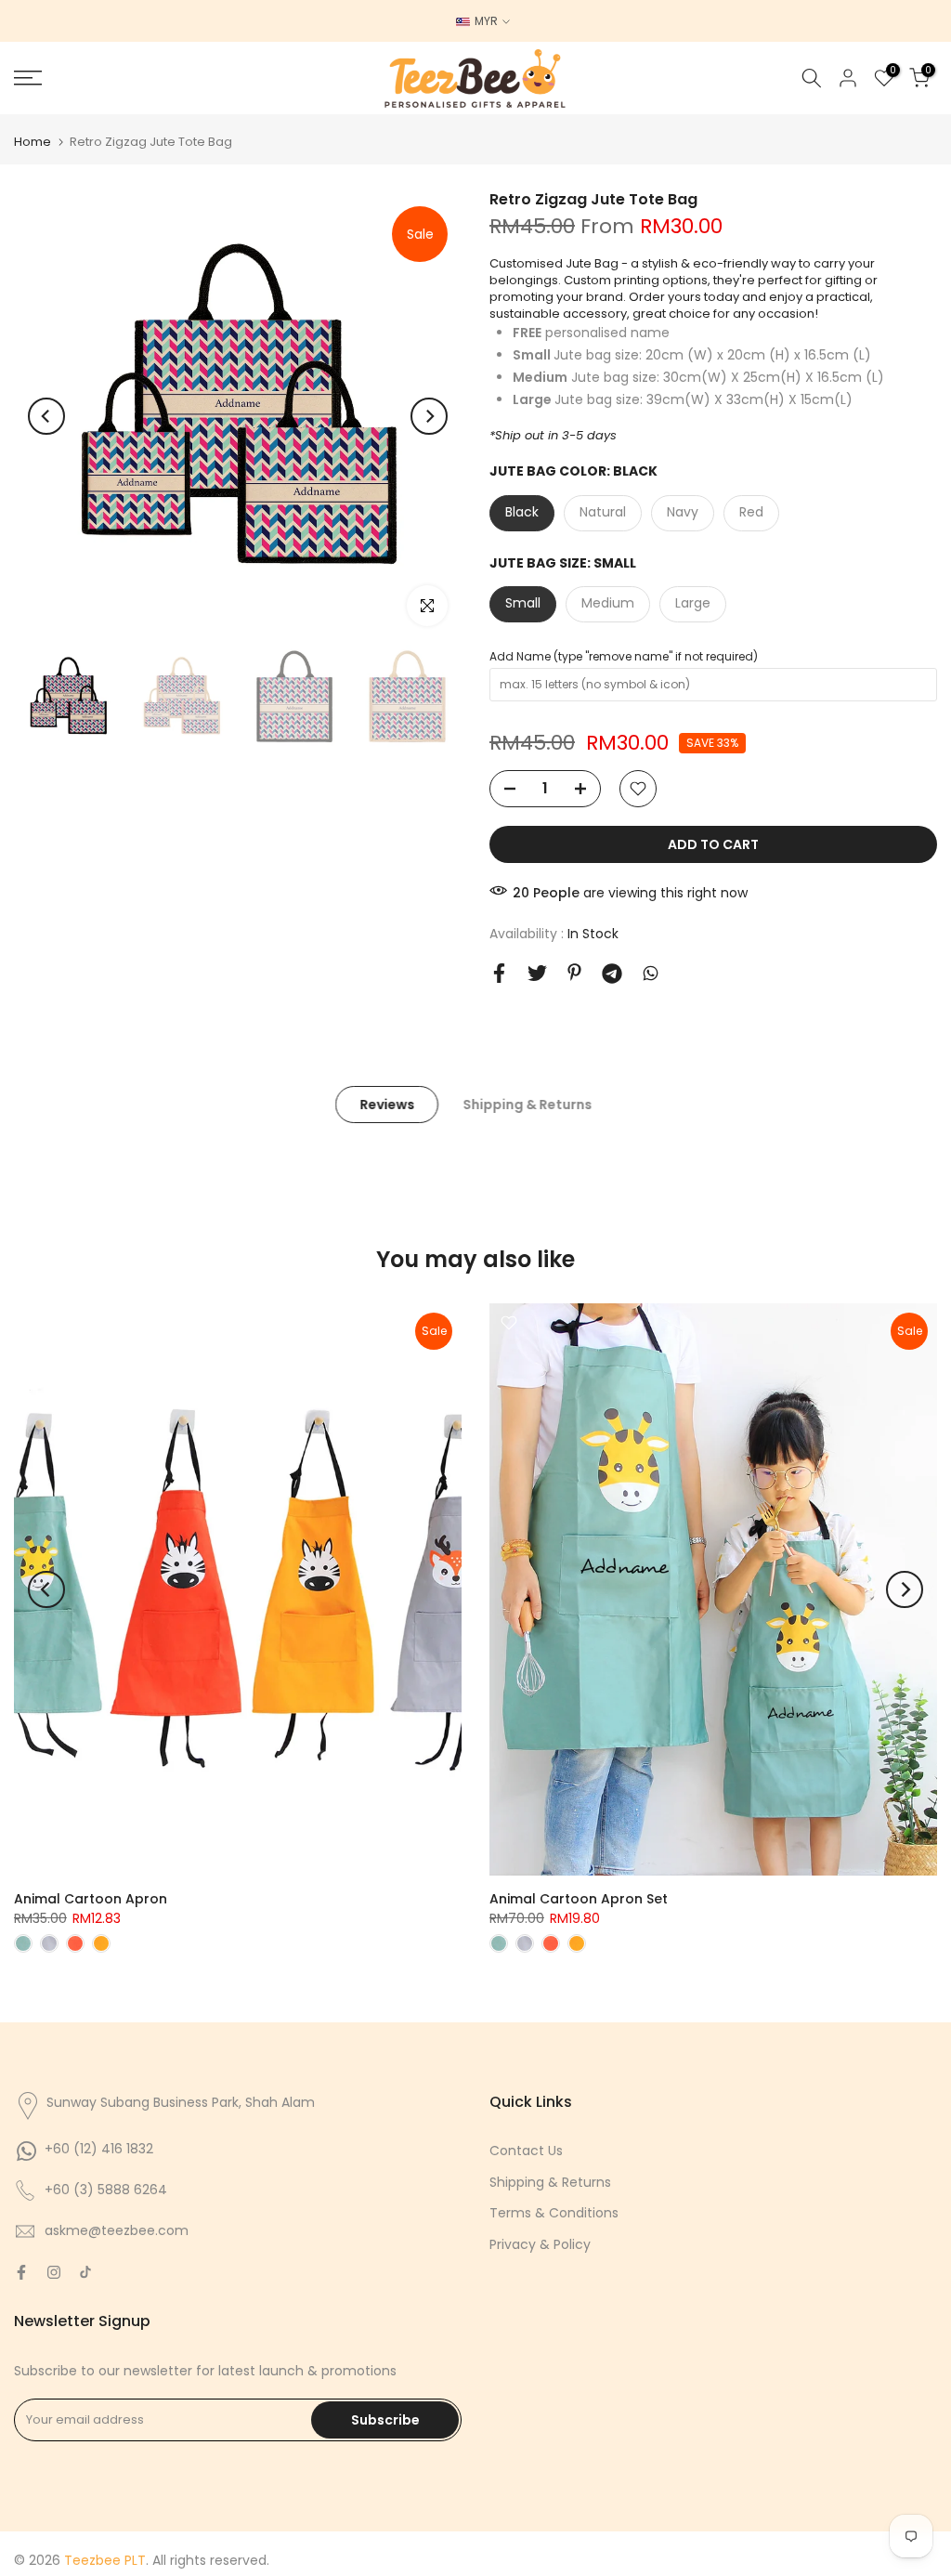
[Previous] (46, 416)
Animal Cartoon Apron (91, 1899)
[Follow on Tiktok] (85, 2272)
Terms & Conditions (554, 2213)
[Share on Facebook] (499, 973)
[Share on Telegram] (612, 974)
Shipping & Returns (527, 1105)
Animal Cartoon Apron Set (579, 1899)
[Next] (429, 416)
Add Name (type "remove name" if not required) (624, 656)
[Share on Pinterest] (574, 972)
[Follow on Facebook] (21, 2272)
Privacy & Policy (540, 2244)
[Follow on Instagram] (54, 2272)
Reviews (387, 1105)
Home (33, 142)
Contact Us (526, 2151)
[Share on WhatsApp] (651, 973)
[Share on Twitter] (537, 973)
